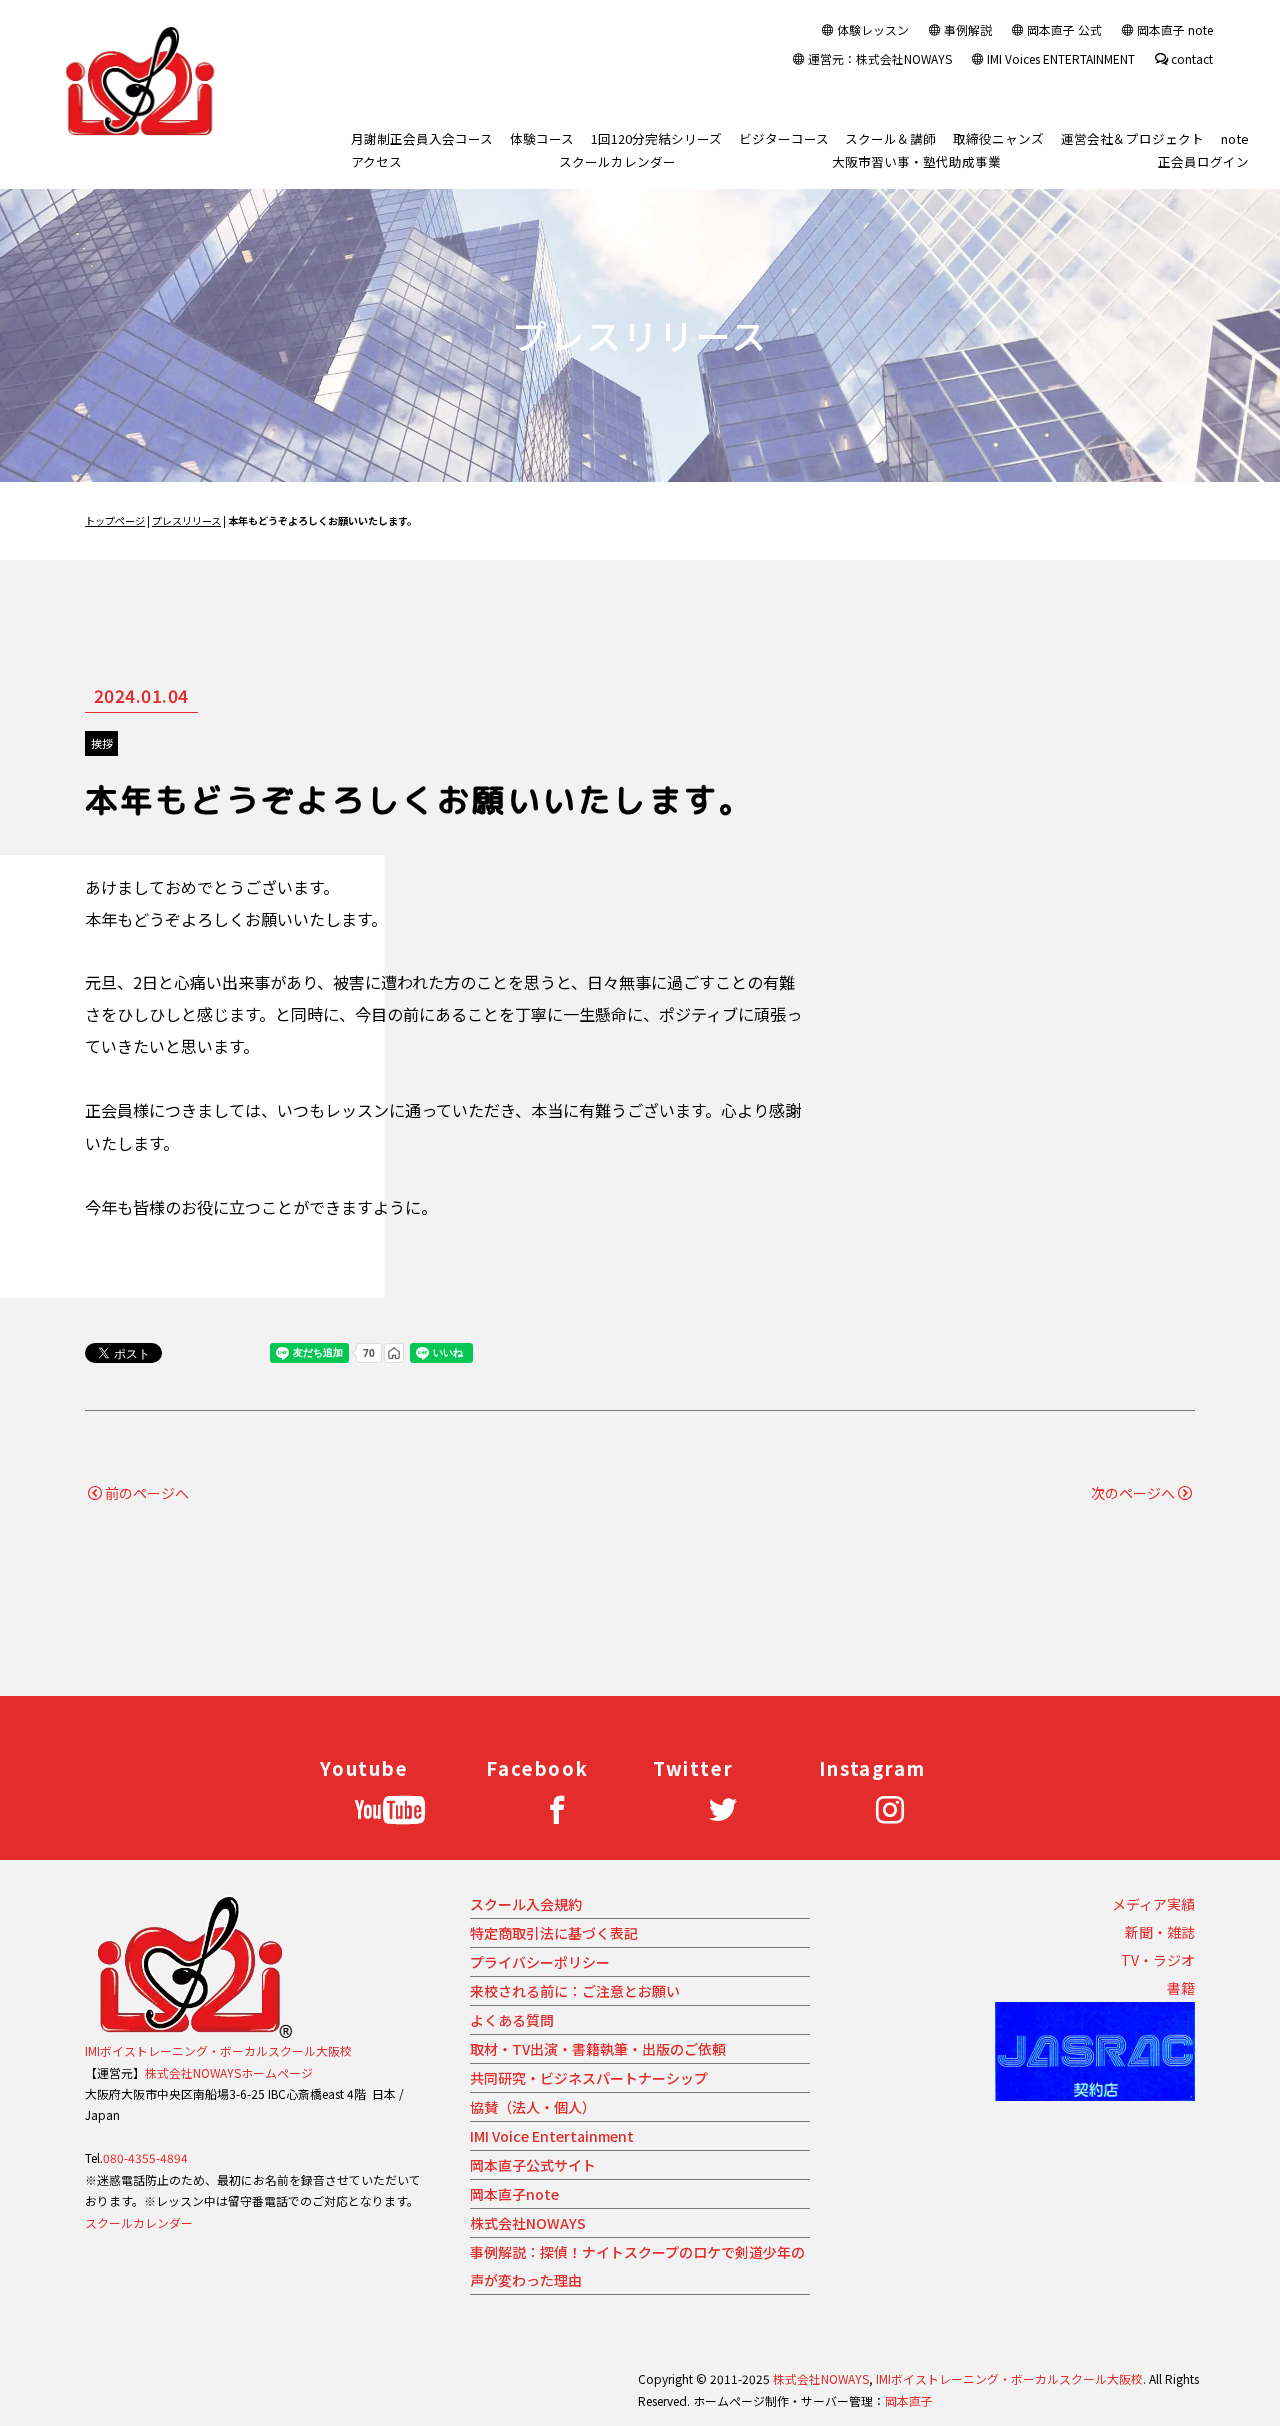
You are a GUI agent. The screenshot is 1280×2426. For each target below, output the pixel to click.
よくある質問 (512, 2020)
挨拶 (102, 743)
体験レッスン (873, 29)
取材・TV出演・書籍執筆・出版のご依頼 (598, 2049)
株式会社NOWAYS (528, 2223)
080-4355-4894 (145, 2157)
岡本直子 (909, 2400)
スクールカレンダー (139, 2222)
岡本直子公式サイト (533, 2165)
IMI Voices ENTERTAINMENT (1061, 58)
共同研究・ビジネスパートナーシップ (589, 2078)
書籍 (1181, 1988)
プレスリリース (186, 520)
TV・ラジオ (1158, 1960)
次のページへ (1133, 1493)
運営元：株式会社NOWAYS (880, 58)
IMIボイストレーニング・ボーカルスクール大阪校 (218, 2050)
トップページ (115, 520)
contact (1192, 58)
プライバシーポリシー (540, 1962)
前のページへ (147, 1493)
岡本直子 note (1175, 29)
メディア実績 (1153, 1904)
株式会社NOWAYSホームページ (229, 2072)
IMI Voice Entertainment (552, 2136)
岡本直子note (514, 2194)
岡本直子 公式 (1064, 29)
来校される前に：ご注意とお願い (575, 1991)
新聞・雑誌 (1160, 1932)
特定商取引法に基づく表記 (554, 1933)
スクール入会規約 (526, 1904)
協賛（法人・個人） (533, 2107)
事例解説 (968, 29)
